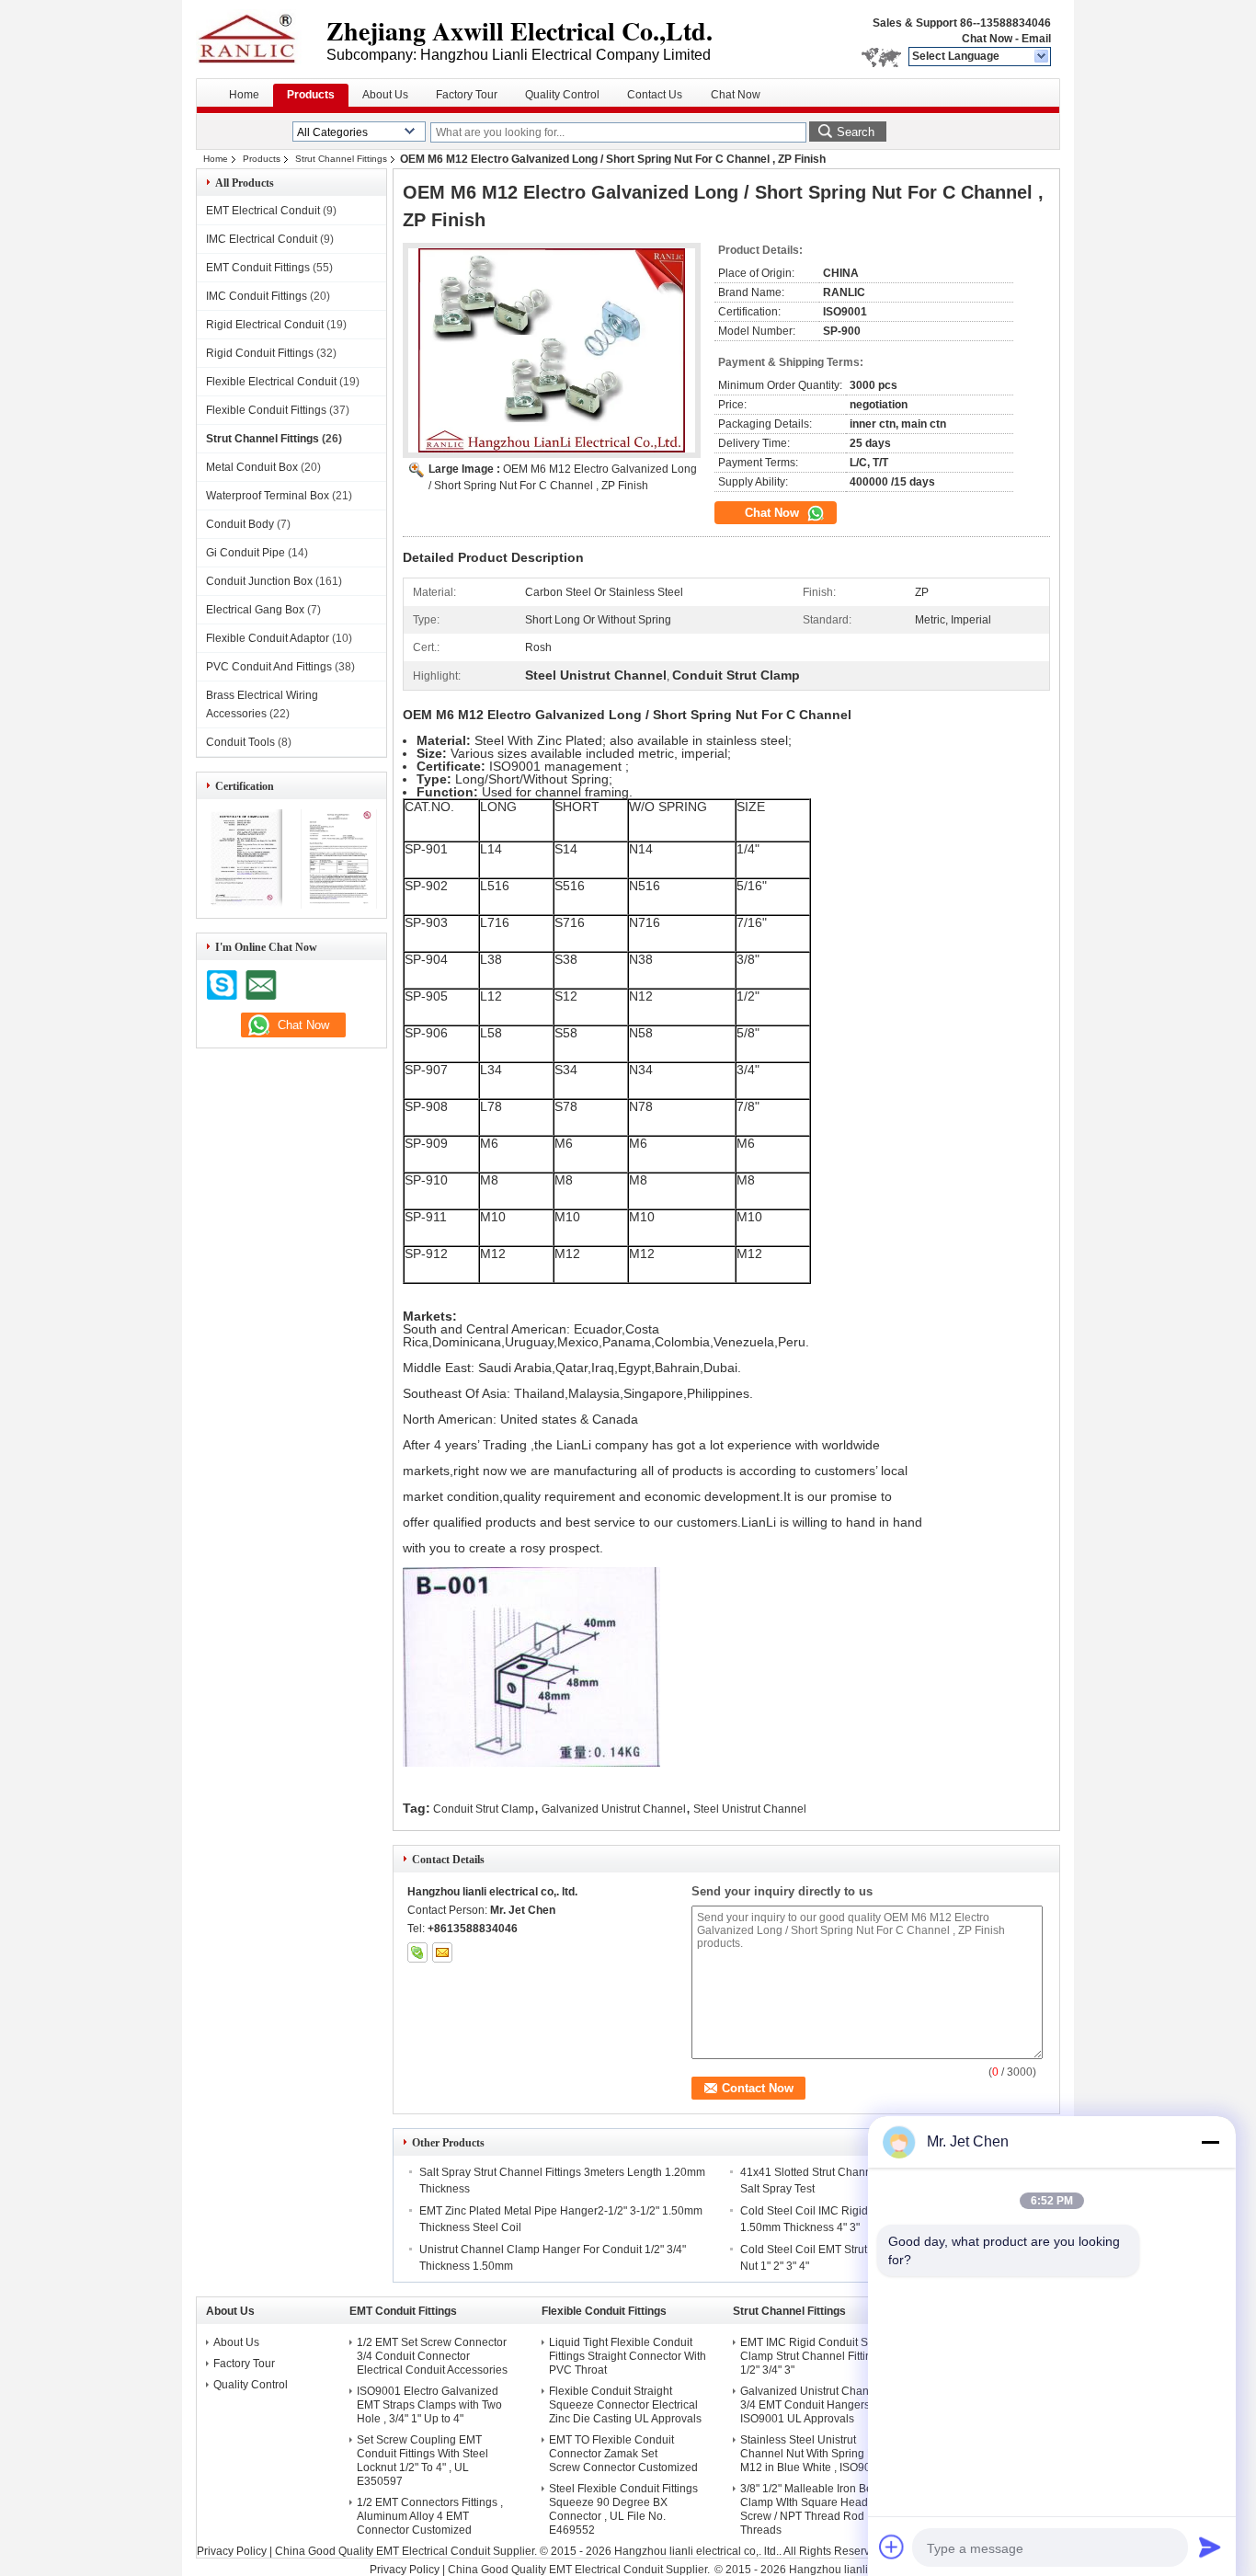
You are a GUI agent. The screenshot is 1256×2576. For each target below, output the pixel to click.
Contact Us (655, 95)
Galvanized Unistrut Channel (614, 1809)
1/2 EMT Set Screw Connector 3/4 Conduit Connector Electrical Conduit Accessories (432, 2356)
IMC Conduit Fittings (257, 296)
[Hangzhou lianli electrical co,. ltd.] (1042, 57)
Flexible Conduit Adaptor (268, 638)
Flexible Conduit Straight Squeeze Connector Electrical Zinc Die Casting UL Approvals (625, 2405)
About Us (385, 95)
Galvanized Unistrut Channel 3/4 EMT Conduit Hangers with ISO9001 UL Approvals (816, 2405)
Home (244, 95)
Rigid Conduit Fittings (260, 353)
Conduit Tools (240, 742)
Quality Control (562, 95)
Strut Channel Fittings (341, 159)
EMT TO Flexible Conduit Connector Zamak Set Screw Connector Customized (623, 2454)
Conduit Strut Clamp (484, 1809)
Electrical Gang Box (255, 610)
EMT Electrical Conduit (263, 211)
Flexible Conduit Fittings (266, 410)
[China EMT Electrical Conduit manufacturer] (261, 37)
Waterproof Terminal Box (268, 496)
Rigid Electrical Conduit (265, 325)
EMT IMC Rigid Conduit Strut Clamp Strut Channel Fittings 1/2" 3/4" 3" (812, 2356)
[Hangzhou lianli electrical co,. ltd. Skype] (417, 1952)
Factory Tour (467, 95)
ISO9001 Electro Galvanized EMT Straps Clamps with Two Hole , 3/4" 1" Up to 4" (429, 2405)
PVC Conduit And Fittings (269, 667)
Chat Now (987, 39)
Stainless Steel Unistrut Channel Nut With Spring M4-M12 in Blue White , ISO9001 (813, 2454)
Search (856, 132)
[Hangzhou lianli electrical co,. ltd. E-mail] (442, 1952)
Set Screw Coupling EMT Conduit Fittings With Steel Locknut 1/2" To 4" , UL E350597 (422, 2461)
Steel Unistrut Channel (750, 1809)
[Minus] (1210, 2142)
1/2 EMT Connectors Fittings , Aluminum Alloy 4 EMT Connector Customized (430, 2516)
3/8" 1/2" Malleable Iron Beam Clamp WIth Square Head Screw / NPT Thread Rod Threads (814, 2509)
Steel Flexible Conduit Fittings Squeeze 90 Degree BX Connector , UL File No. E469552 (623, 2509)
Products (311, 95)
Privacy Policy (232, 2551)
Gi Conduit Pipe (245, 553)
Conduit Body (240, 524)
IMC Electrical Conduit (262, 239)
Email (1036, 39)
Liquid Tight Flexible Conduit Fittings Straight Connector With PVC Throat (628, 2356)
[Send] (1210, 2547)
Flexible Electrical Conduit (271, 382)
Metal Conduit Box (252, 467)
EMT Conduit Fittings (258, 268)
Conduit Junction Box (259, 581)
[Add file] (892, 2547)
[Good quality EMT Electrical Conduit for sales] (244, 905)
